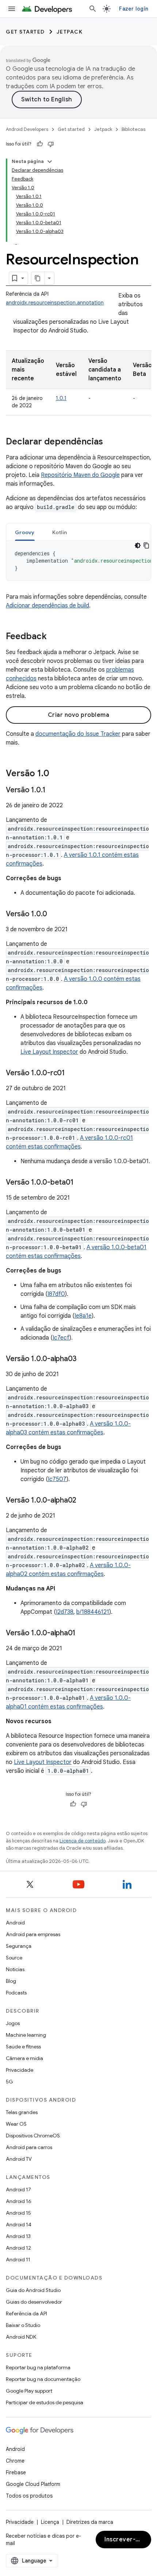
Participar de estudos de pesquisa (45, 2402)
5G (9, 2082)
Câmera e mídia (24, 2058)
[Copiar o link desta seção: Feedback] (54, 637)
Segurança (19, 1946)
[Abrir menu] (12, 9)
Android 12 (18, 2248)
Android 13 (18, 2236)
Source (14, 1958)
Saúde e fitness (23, 2047)
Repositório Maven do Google (80, 475)
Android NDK (21, 2337)
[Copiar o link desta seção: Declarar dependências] (110, 442)
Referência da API (26, 2313)
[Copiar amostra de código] (146, 545)
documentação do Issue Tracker (78, 734)
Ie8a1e (83, 1316)
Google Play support (29, 2391)
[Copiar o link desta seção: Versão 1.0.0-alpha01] (83, 1633)
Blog (11, 1981)
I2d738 (65, 1612)
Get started (25, 32)
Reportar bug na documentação (43, 2379)
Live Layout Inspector (49, 1052)
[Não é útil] (51, 144)
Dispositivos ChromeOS (33, 2136)
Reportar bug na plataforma (38, 2367)
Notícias (15, 1969)
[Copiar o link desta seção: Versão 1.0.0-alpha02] (84, 1501)
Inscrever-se (123, 2540)
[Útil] (40, 144)
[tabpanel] (78, 561)
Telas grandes (22, 2112)
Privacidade (20, 2070)
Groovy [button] (25, 532)
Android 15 (18, 2213)
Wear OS (16, 2124)
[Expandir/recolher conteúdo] (50, 162)
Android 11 (18, 2260)
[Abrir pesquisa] (93, 9)
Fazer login (134, 9)
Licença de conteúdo (83, 1841)
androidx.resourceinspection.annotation (55, 303)
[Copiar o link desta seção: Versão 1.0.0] (54, 914)
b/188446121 (93, 1612)
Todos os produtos (29, 2496)
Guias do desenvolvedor (34, 2302)
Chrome (15, 2461)
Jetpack (70, 32)
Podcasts (16, 1993)
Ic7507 (57, 1479)
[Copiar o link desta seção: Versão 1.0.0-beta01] (81, 1183)
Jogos (13, 2023)
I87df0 (56, 1294)
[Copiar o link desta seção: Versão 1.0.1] (53, 790)
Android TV (19, 2159)
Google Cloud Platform (33, 2484)
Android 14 (19, 2225)
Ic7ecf (61, 1338)
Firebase (16, 2472)
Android (15, 1923)
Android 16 (19, 2201)
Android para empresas (33, 1934)
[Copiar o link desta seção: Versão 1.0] (57, 774)
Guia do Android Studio (33, 2290)
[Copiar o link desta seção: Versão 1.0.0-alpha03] (84, 1359)
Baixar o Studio (23, 2325)
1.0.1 (61, 398)
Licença (50, 2522)
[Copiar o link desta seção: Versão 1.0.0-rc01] (72, 1073)
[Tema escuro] (138, 545)
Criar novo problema (79, 715)
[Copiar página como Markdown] (38, 278)
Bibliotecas (133, 129)
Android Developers (27, 129)
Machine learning (26, 2035)
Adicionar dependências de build (47, 606)
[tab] (25, 532)
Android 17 (18, 2190)
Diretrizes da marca (90, 2522)
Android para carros (29, 2147)
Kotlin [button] (60, 532)
